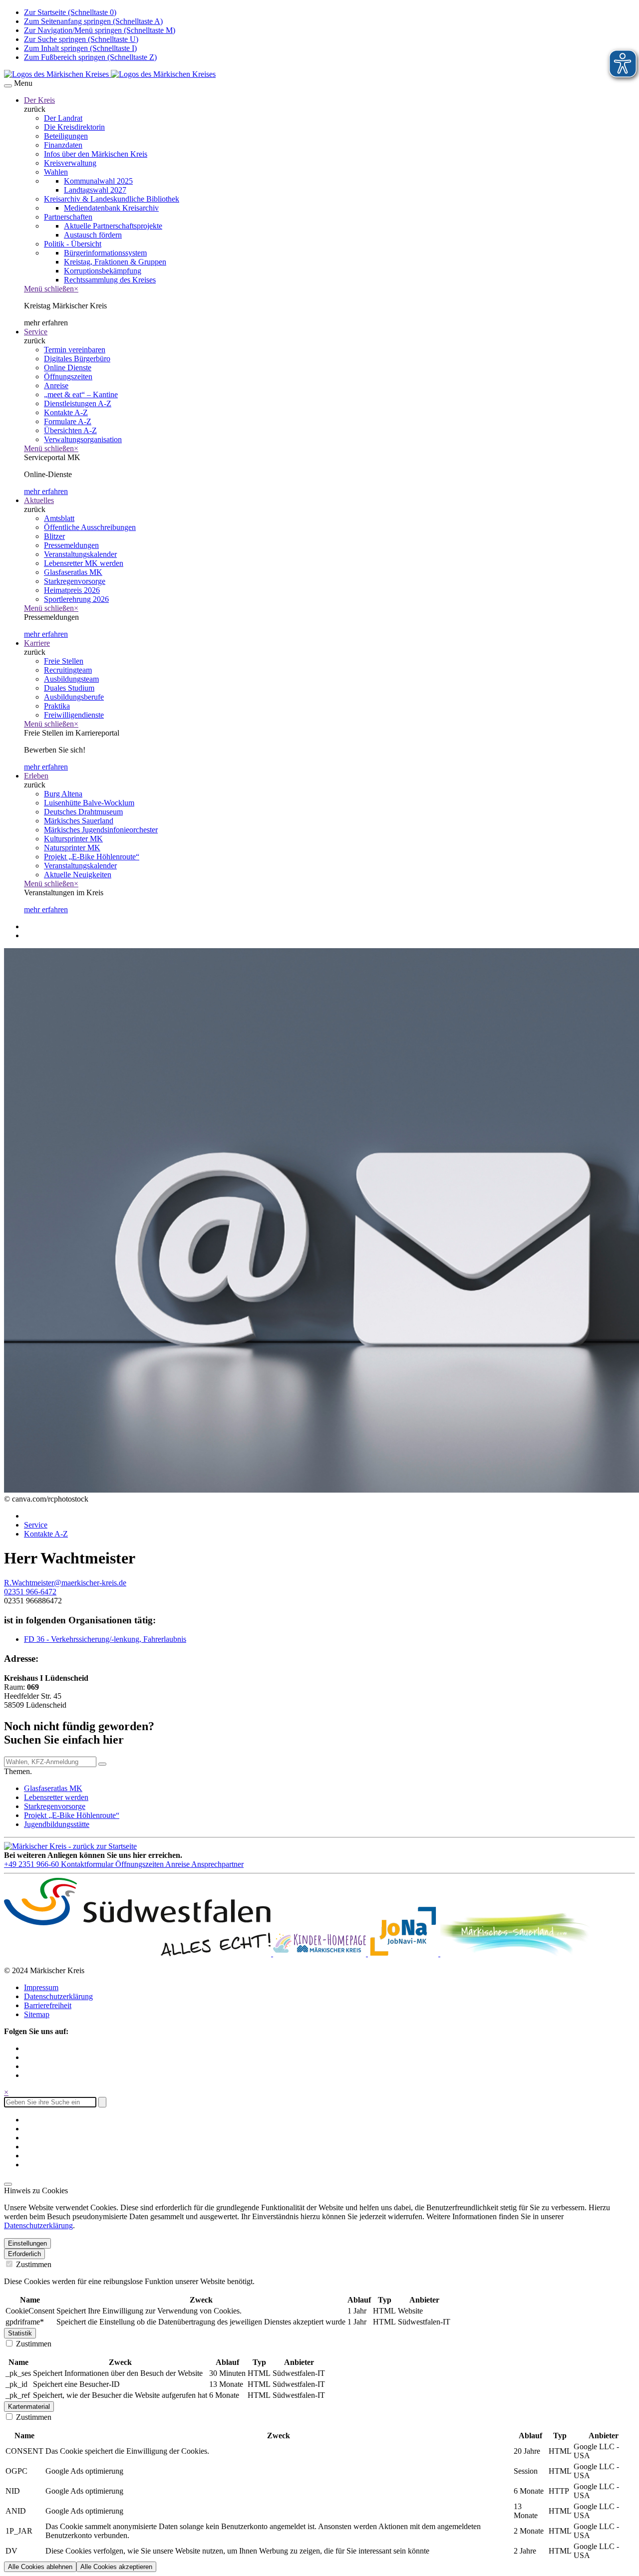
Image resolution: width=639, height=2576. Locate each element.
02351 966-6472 (30, 1592)
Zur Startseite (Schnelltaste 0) (70, 12)
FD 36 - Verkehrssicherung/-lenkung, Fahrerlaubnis (105, 1639)
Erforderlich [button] (24, 2254)
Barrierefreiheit (48, 2005)
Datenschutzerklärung (58, 1996)
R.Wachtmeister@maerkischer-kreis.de (65, 1583)
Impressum (41, 1987)
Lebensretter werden (56, 1797)
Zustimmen (33, 2264)
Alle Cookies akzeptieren (116, 2567)
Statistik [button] (20, 2333)
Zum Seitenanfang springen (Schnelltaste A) (93, 21)
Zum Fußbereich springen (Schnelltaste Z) (90, 57)
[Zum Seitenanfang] (8, 2184)
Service (36, 332)
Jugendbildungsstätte (57, 1824)
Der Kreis (39, 100)
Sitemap (37, 2014)
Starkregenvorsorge (55, 1806)
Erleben (36, 776)
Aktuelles (39, 500)
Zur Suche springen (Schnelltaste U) (81, 39)
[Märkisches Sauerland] (515, 1953)
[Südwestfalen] (139, 1953)
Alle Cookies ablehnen (40, 2567)
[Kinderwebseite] (320, 1953)
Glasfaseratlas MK (53, 1788)
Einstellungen (27, 2243)
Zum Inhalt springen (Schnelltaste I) (80, 48)
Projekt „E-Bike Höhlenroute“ (72, 1815)
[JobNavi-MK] (404, 1953)
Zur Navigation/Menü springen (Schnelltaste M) (100, 30)
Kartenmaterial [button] (29, 2407)
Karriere (37, 643)
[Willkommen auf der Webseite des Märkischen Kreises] (110, 74)
